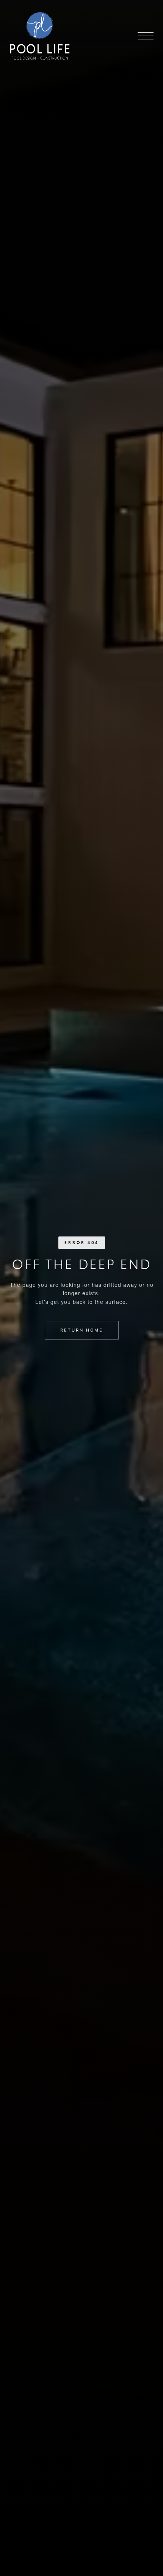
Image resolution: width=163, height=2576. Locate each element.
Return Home (82, 1330)
